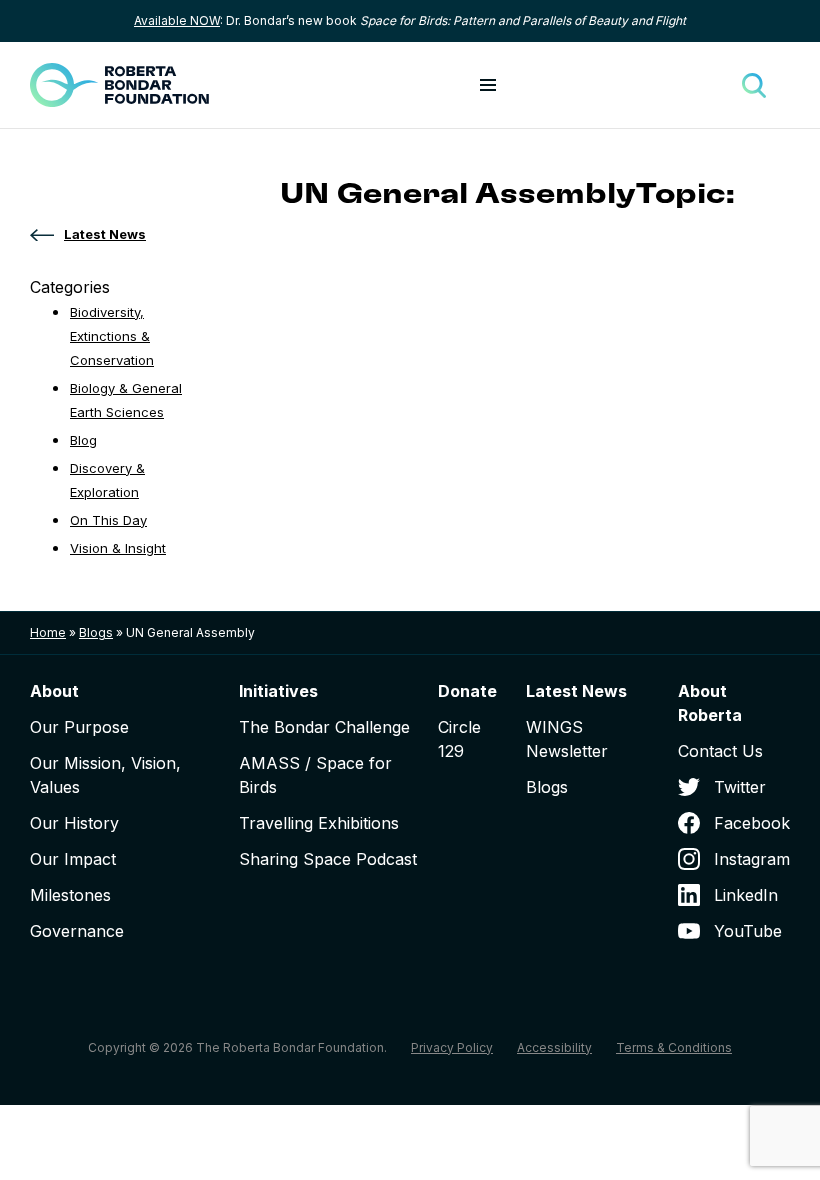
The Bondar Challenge (324, 727)
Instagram (752, 859)
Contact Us (720, 751)
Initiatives (278, 691)
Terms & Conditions (674, 1047)
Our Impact (73, 859)
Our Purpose (79, 727)
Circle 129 (459, 739)
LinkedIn (746, 895)
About (54, 691)
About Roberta (710, 703)
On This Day (108, 520)
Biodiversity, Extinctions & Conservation (112, 336)
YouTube (748, 931)
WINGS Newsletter (567, 739)
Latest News (576, 691)
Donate (467, 691)
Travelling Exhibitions (319, 823)
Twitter (740, 787)
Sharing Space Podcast (328, 859)
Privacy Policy (452, 1047)
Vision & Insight (118, 548)
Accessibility (554, 1047)
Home (48, 632)
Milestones (70, 895)
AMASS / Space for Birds (315, 775)
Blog (83, 440)
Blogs (96, 632)
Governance (77, 931)
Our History (74, 823)
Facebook (752, 823)
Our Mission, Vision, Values (105, 775)
